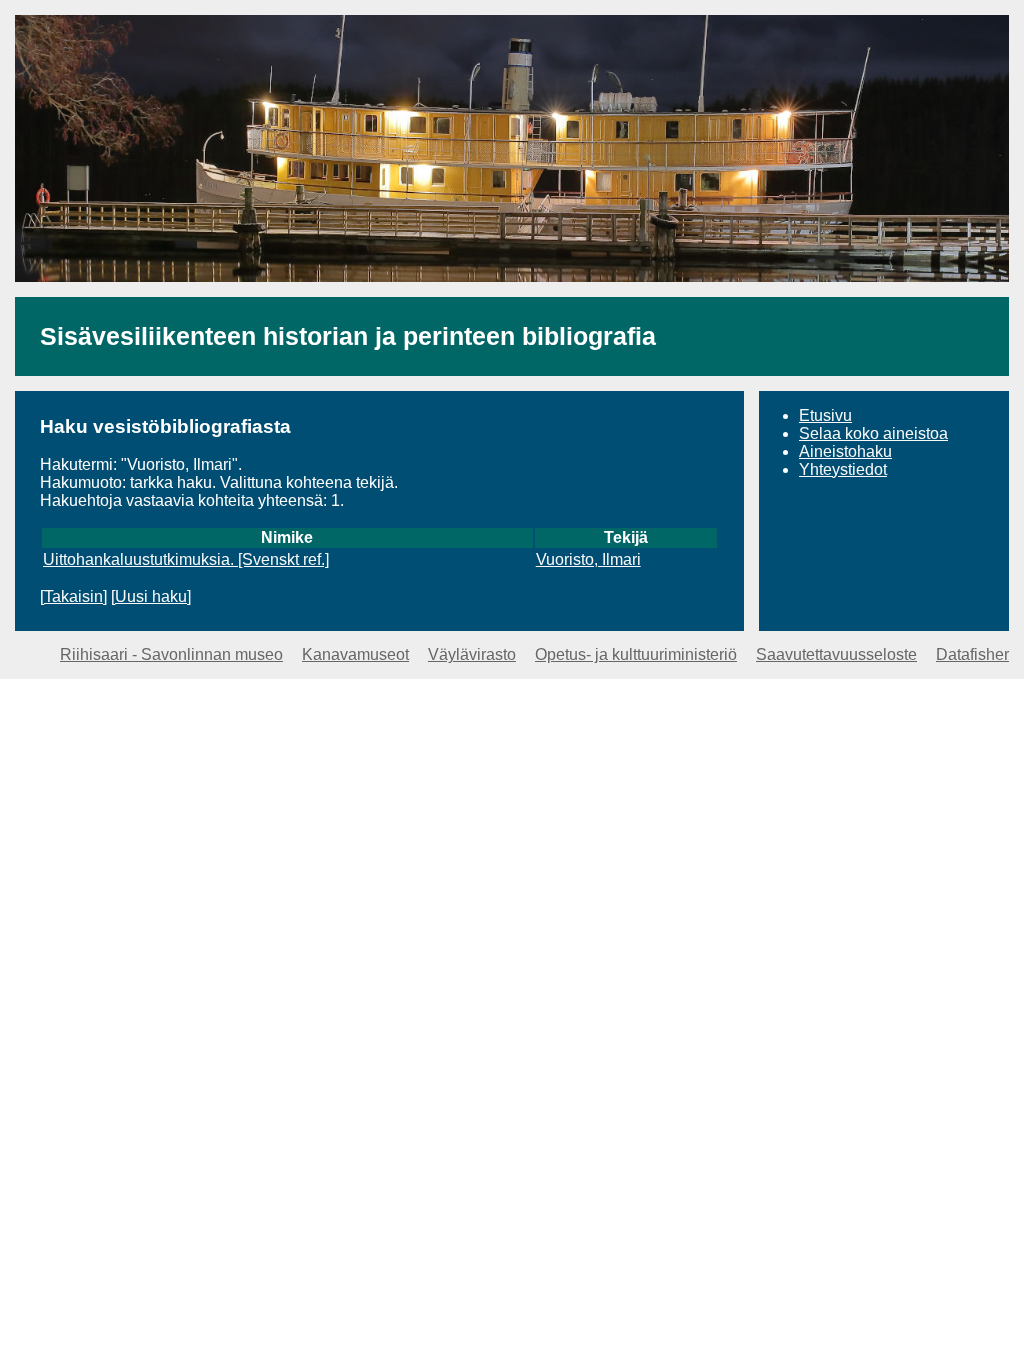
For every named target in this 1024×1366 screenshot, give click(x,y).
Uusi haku (151, 596)
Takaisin (73, 596)
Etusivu (825, 415)
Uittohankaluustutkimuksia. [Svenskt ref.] (186, 559)
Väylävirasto (472, 654)
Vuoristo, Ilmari (588, 559)
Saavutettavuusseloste (836, 654)
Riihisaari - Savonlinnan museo (171, 654)
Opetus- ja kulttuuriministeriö (636, 654)
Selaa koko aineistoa (873, 433)
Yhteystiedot (843, 469)
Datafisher (972, 654)
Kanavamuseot (355, 654)
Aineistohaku (845, 451)
